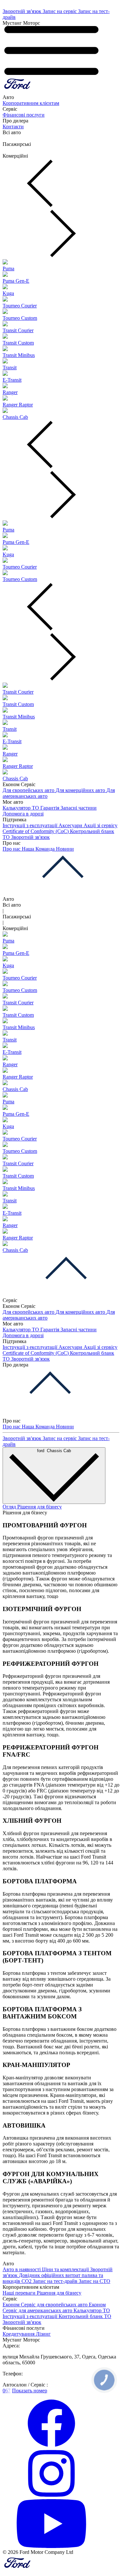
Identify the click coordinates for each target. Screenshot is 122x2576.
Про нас (12, 849)
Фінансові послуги (24, 115)
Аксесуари (71, 825)
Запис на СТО (95, 2281)
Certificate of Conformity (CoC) (36, 831)
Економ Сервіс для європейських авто (46, 2305)
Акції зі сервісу (101, 825)
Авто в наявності (22, 2269)
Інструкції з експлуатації (31, 825)
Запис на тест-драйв (56, 2281)
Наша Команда (39, 849)
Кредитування (19, 2334)
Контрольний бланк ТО (85, 2316)
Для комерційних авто (81, 790)
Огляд (10, 1507)
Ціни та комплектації (66, 2269)
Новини (65, 849)
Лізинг (43, 2334)
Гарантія (50, 808)
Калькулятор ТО (21, 808)
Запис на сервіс (60, 11)
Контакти (13, 127)
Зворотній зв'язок (23, 11)
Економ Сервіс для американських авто (54, 2307)
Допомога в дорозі (23, 814)
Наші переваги (20, 2293)
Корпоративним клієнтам (31, 103)
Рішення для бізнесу (40, 1507)
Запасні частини (79, 808)
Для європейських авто (29, 790)
